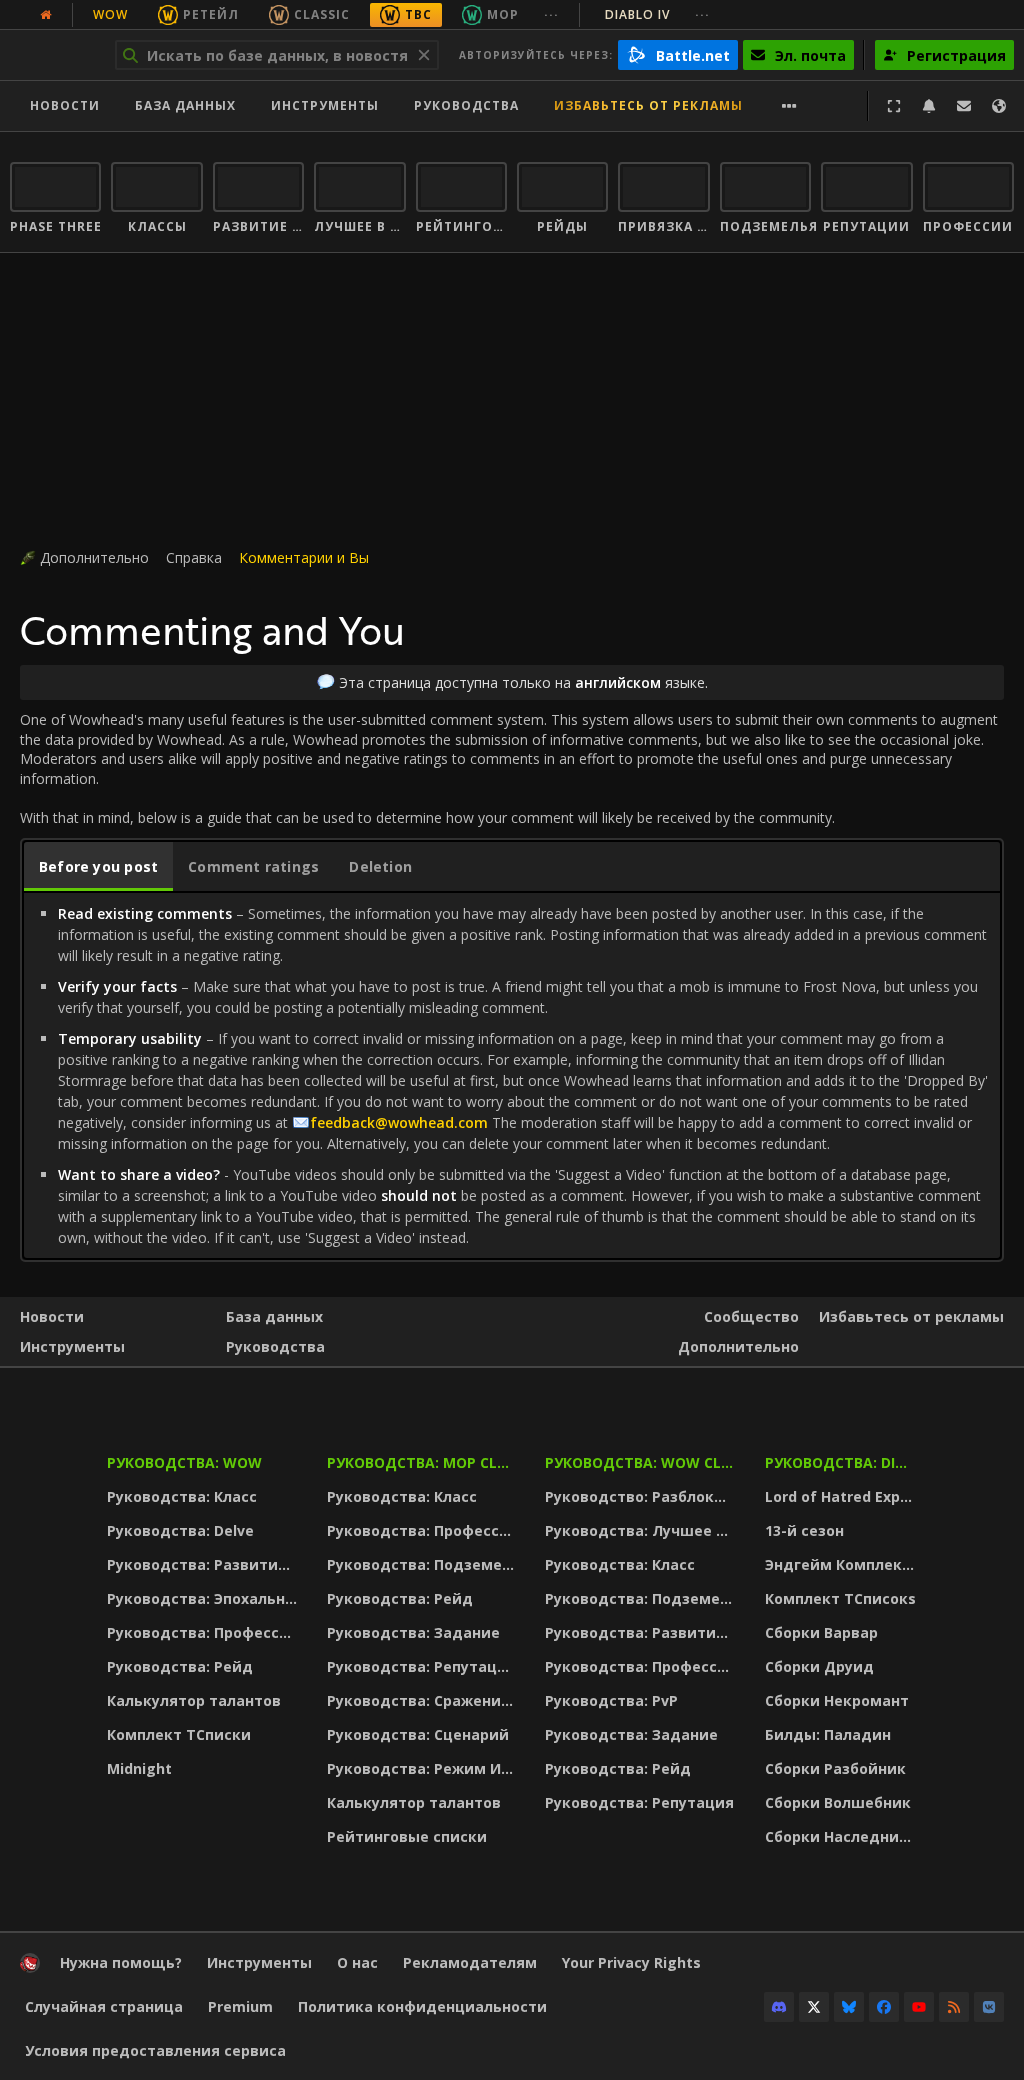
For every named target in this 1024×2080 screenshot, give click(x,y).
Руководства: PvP (611, 1700)
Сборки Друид (819, 1666)
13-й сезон (804, 1530)
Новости (65, 105)
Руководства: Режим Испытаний (423, 1768)
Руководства (466, 105)
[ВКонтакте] (989, 2007)
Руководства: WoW (184, 1462)
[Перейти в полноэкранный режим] (894, 106)
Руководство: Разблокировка (642, 1496)
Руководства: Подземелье (423, 1564)
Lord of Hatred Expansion (843, 1496)
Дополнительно (738, 1346)
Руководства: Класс (182, 1496)
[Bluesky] (849, 2007)
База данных (185, 105)
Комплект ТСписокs (840, 1598)
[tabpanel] (512, 1075)
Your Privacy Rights (631, 1962)
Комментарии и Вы (304, 557)
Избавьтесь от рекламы (648, 105)
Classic (322, 14)
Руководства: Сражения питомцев (423, 1700)
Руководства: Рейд (180, 1666)
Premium (240, 2006)
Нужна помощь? (121, 1962)
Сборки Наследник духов (843, 1836)
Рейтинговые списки (407, 1836)
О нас (357, 1962)
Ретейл (211, 14)
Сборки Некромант (837, 1700)
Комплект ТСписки (179, 1734)
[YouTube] (919, 2007)
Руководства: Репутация (421, 1666)
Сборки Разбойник (835, 1768)
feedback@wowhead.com (399, 1122)
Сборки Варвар (821, 1632)
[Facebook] (884, 2007)
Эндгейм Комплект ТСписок (843, 1564)
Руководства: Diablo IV (843, 1462)
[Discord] (779, 2007)
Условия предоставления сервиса (155, 2050)
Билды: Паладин (828, 1734)
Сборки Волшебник (838, 1802)
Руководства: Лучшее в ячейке (642, 1530)
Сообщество (751, 1316)
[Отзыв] (964, 106)
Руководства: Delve (180, 1530)
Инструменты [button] (325, 105)
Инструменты (72, 1346)
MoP (503, 14)
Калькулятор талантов (194, 1700)
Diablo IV (637, 14)
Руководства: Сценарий (418, 1734)
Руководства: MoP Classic (423, 1462)
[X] (814, 2007)
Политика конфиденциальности (422, 2006)
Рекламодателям (470, 1962)
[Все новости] (46, 15)
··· (551, 14)
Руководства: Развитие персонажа (204, 1564)
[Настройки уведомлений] (929, 106)
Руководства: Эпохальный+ (204, 1598)
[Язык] (999, 106)
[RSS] (954, 2007)
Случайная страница (104, 2006)
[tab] (98, 867)
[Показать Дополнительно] (789, 106)
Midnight (139, 1768)
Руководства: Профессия (202, 1632)
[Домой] (30, 1967)
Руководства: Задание (413, 1632)
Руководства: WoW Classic (642, 1462)
